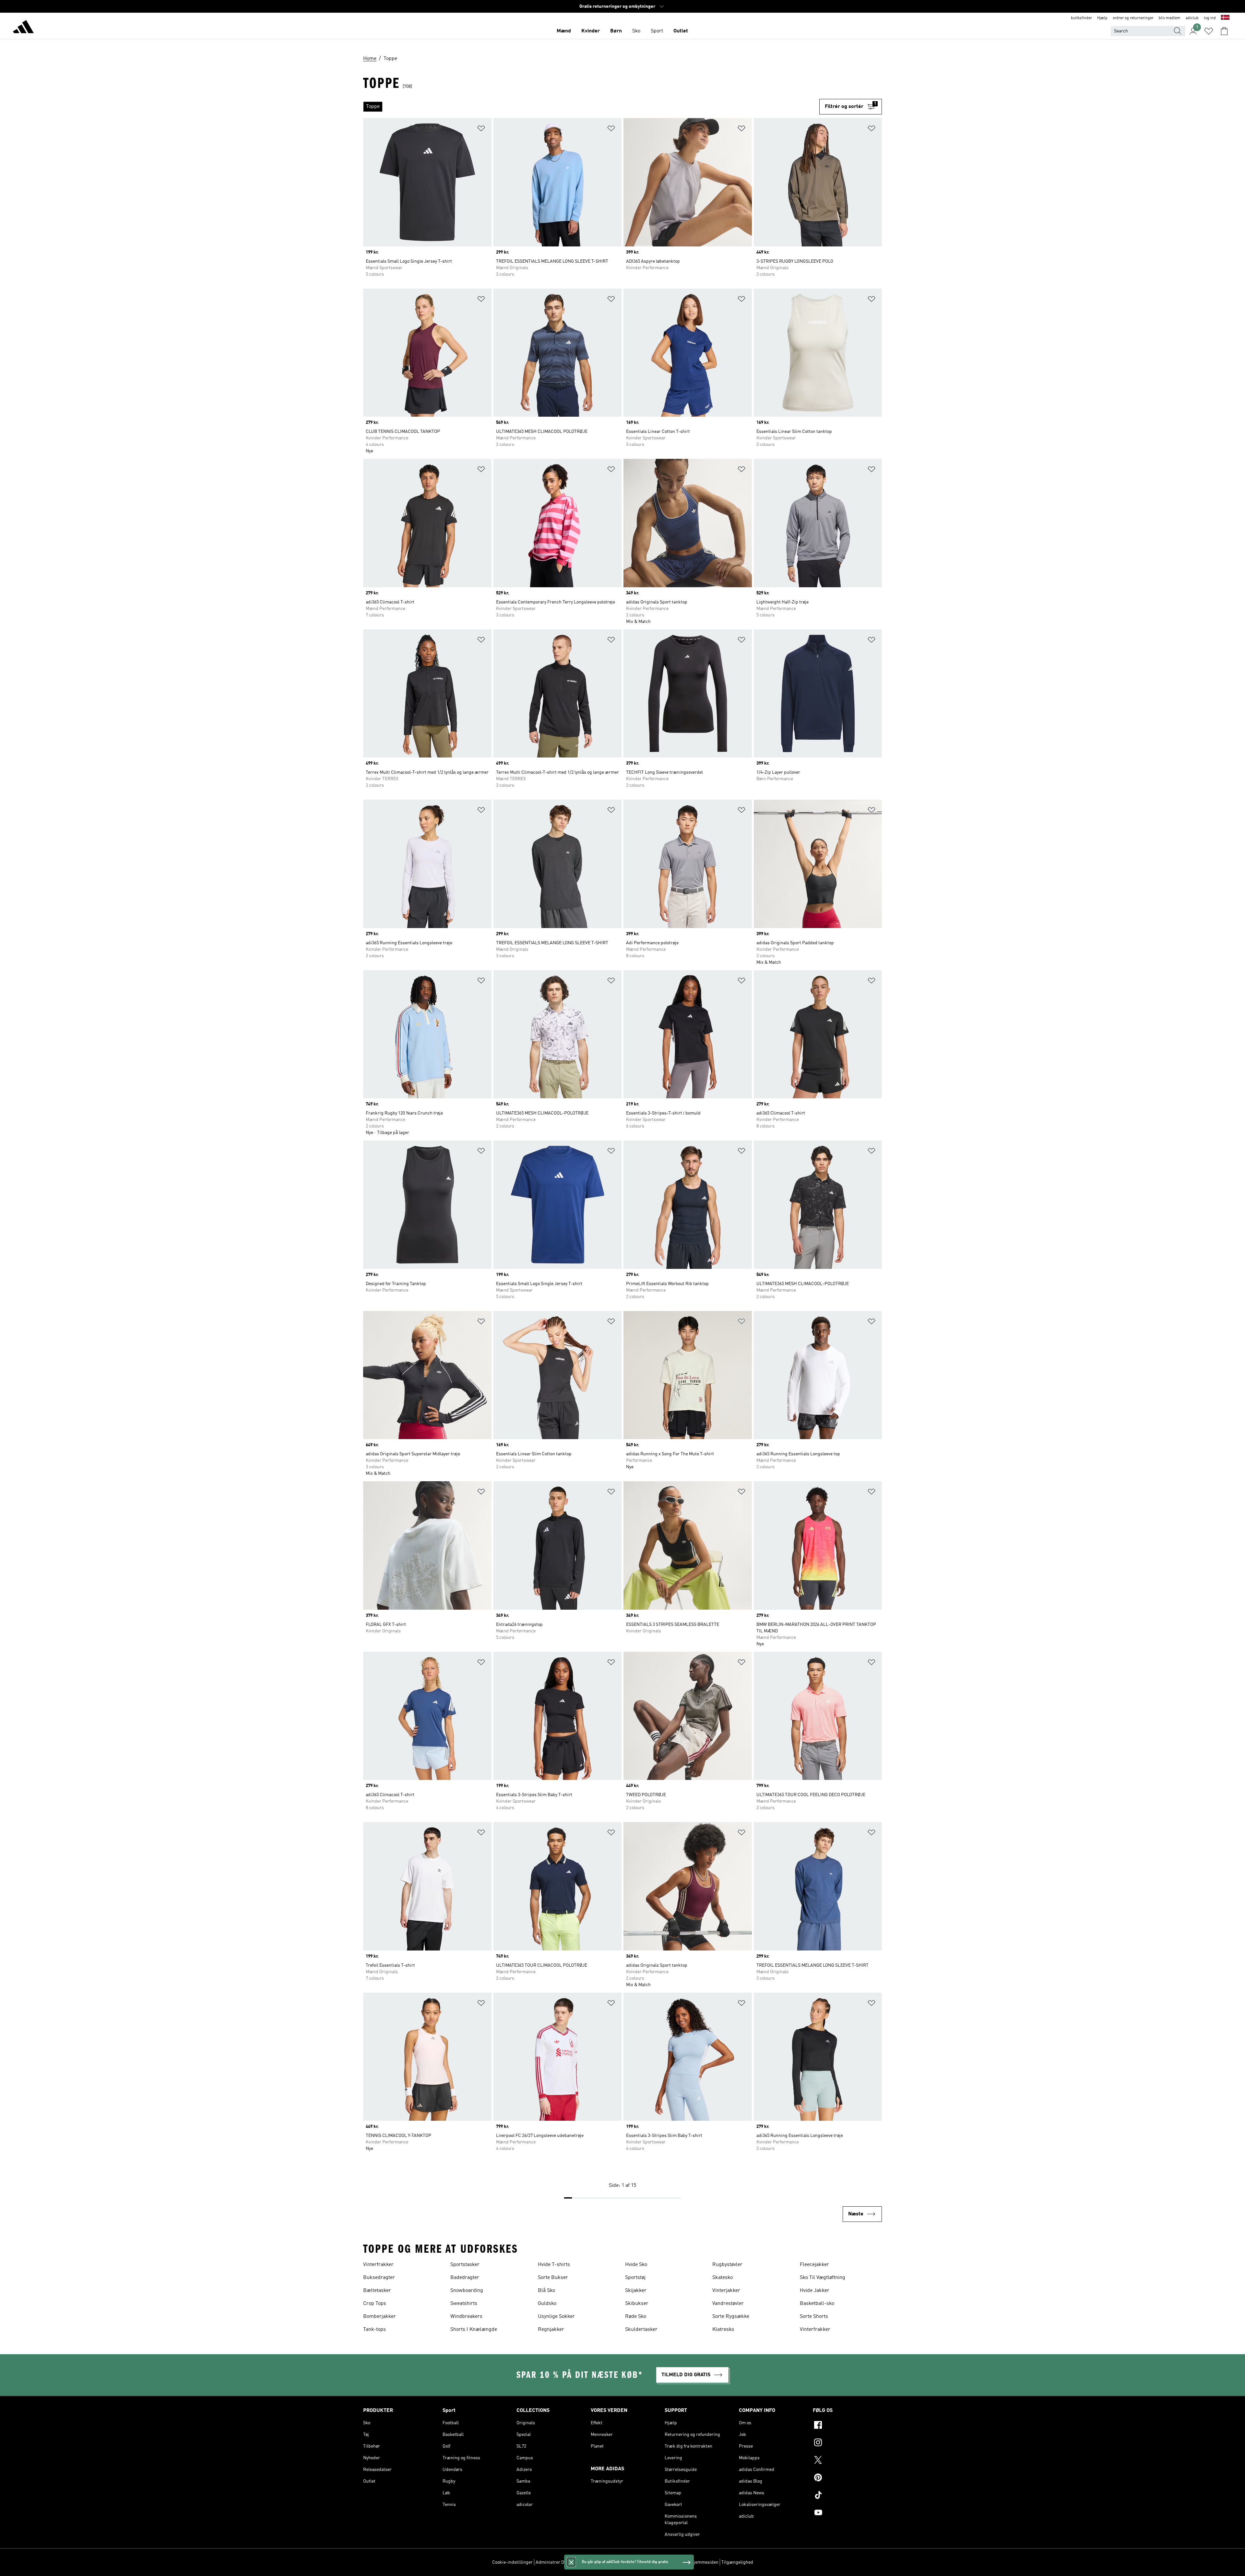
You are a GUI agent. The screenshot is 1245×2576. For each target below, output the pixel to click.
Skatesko (723, 2278)
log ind (1210, 18)
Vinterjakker (726, 2291)
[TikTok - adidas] (847, 2496)
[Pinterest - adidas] (847, 2478)
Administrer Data (553, 2562)
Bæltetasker (377, 2291)
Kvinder (591, 31)
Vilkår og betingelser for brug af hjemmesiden (673, 2562)
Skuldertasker (641, 2330)
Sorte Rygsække (731, 2317)
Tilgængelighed (737, 2562)
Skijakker (636, 2291)
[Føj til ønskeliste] (481, 130)
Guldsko (547, 2304)
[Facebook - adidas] (847, 2426)
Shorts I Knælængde (474, 2330)
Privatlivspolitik (608, 2562)
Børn (616, 31)
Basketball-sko (817, 2304)
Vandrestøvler (728, 2304)
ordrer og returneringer (1133, 18)
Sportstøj (635, 2278)
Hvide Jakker (815, 2291)
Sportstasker (465, 2265)
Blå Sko (546, 2291)
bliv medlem (1170, 18)
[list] (591, 107)
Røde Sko (636, 2317)
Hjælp (1102, 18)
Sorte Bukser (553, 2278)
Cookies (581, 2562)
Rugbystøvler (727, 2265)
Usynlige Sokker (556, 2317)
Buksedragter (379, 2278)
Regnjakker (551, 2330)
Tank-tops (374, 2330)
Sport (657, 31)
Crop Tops (375, 2304)
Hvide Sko (636, 2265)
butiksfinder (1081, 18)
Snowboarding (467, 2291)
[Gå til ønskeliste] (1209, 31)
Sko (636, 31)
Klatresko (723, 2330)
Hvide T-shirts (554, 2265)
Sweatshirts (464, 2304)
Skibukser (637, 2304)
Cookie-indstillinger (512, 2562)
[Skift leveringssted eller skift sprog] (1225, 18)
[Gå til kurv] (1224, 31)
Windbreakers (466, 2317)
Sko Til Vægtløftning (823, 2278)
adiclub (1192, 18)
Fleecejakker (814, 2265)
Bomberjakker (379, 2317)
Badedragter (465, 2278)
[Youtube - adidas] (847, 2513)
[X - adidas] (847, 2461)
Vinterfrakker (378, 2265)
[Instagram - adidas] (847, 2443)
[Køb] (23, 28)
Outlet (681, 31)
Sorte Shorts (814, 2317)
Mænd (564, 31)
